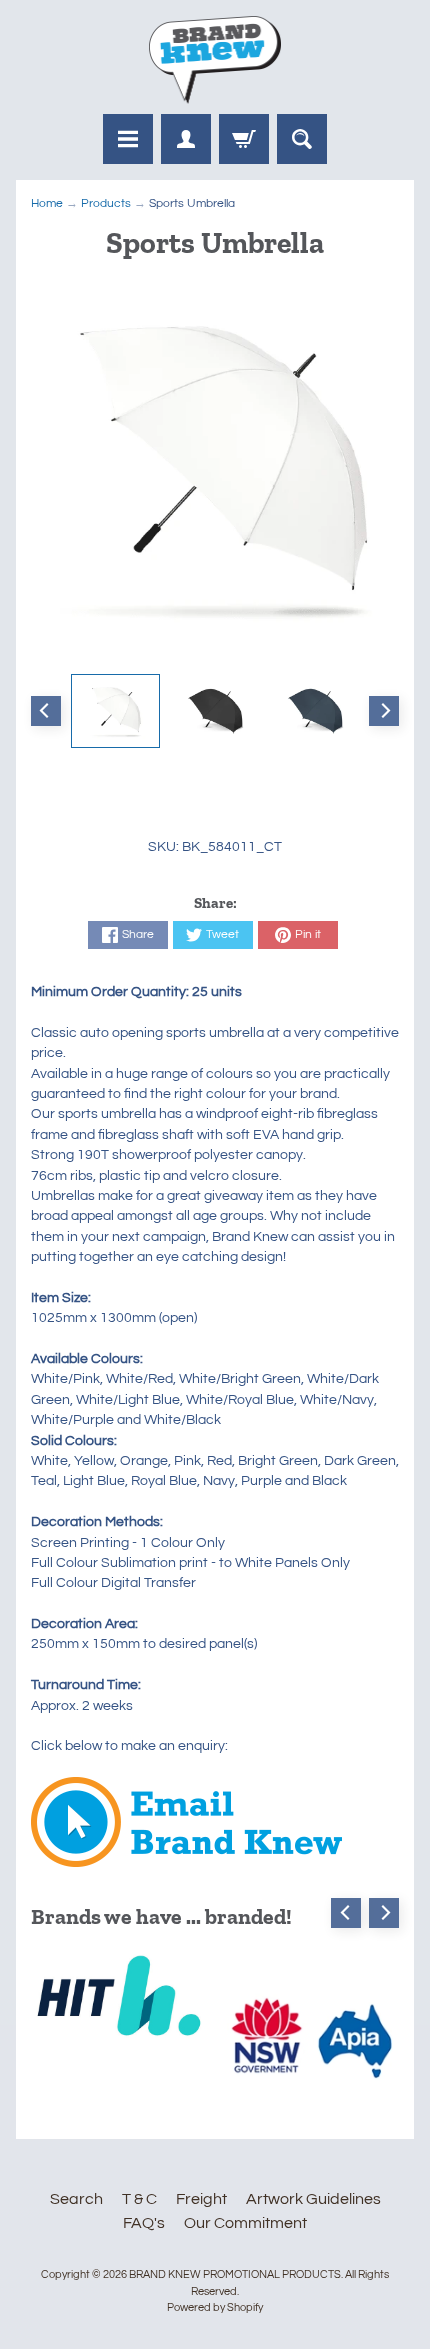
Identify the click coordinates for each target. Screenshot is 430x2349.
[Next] (384, 711)
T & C (139, 2199)
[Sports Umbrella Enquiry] (186, 1857)
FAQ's (144, 2223)
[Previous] (46, 711)
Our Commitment (245, 2223)
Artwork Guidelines (313, 2199)
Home (47, 203)
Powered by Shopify (215, 2307)
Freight (201, 2199)
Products (106, 203)
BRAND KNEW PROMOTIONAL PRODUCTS (235, 2274)
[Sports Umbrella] (116, 711)
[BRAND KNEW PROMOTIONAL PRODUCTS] (215, 60)
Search (76, 2199)
